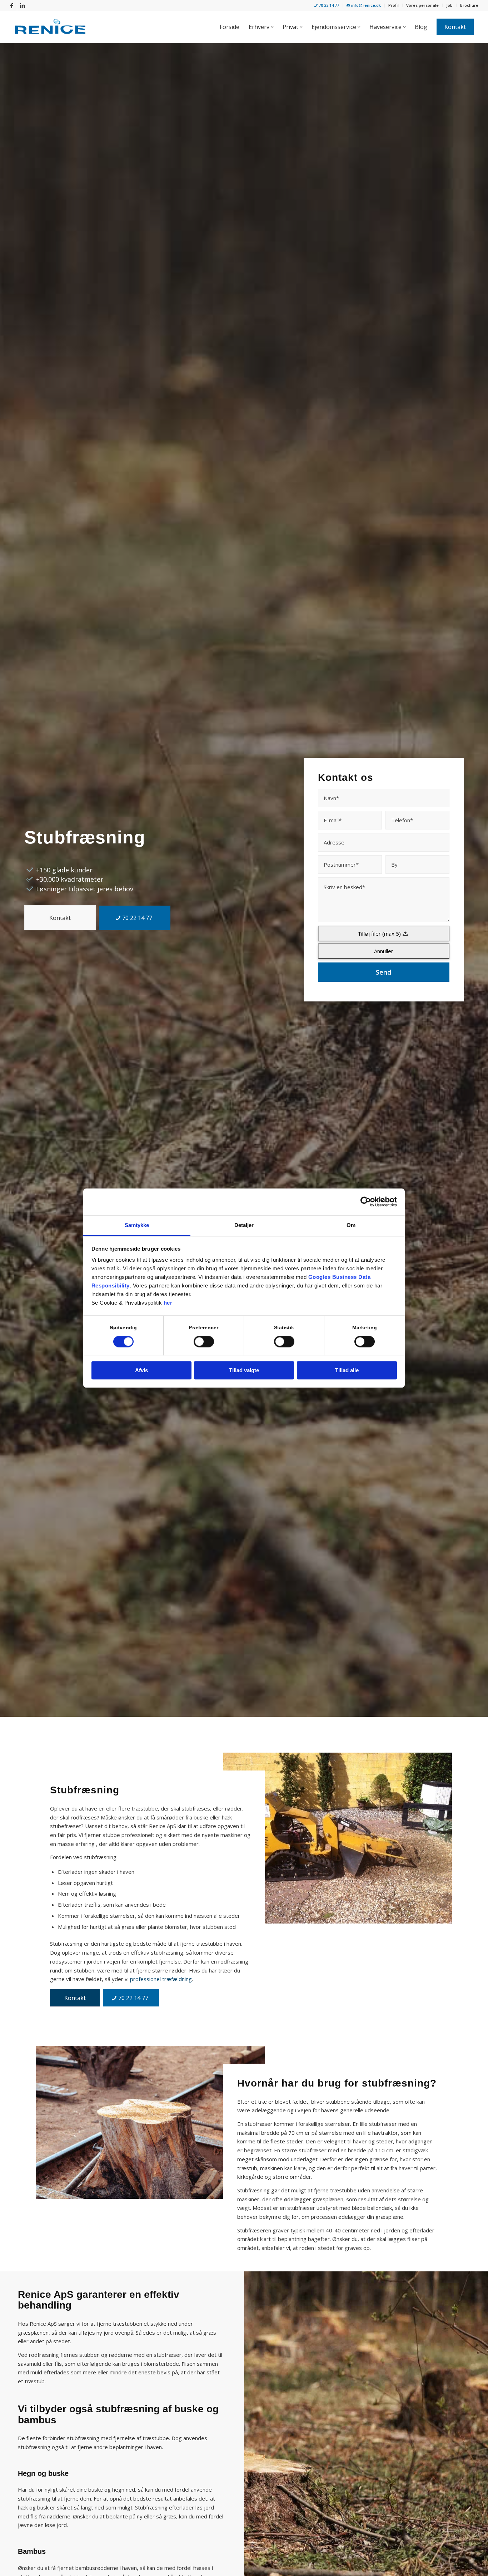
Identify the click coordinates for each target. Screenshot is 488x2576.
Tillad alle (347, 1370)
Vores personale (422, 5)
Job (449, 5)
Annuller (384, 951)
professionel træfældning (161, 1979)
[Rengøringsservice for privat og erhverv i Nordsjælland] (50, 27)
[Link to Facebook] (12, 5)
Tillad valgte (244, 1370)
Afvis (141, 1370)
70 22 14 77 (328, 5)
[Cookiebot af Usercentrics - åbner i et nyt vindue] (366, 1202)
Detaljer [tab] (244, 1225)
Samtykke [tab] (137, 1225)
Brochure (469, 5)
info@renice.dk (365, 5)
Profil (394, 5)
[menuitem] (327, 6)
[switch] (204, 1341)
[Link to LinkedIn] (23, 5)
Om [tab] (351, 1225)
